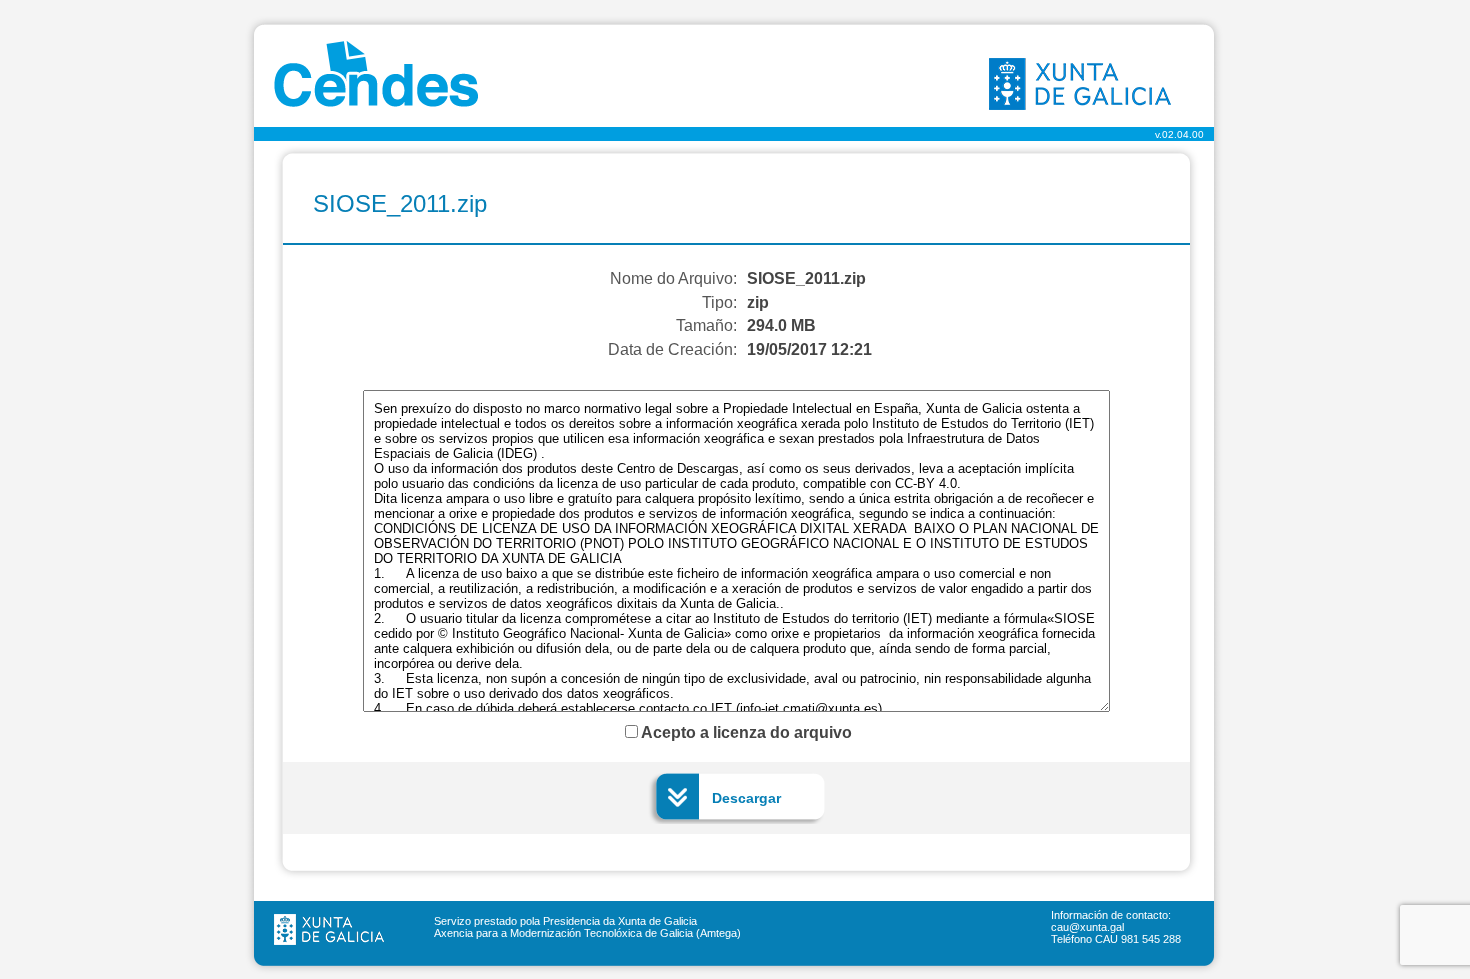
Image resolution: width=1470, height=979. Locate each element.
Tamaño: (706, 325)
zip (758, 302)
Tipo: (719, 302)
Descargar (746, 798)
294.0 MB (781, 325)
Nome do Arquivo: (673, 278)
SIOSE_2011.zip (806, 278)
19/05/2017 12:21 (809, 349)
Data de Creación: (672, 349)
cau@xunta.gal (1087, 927)
